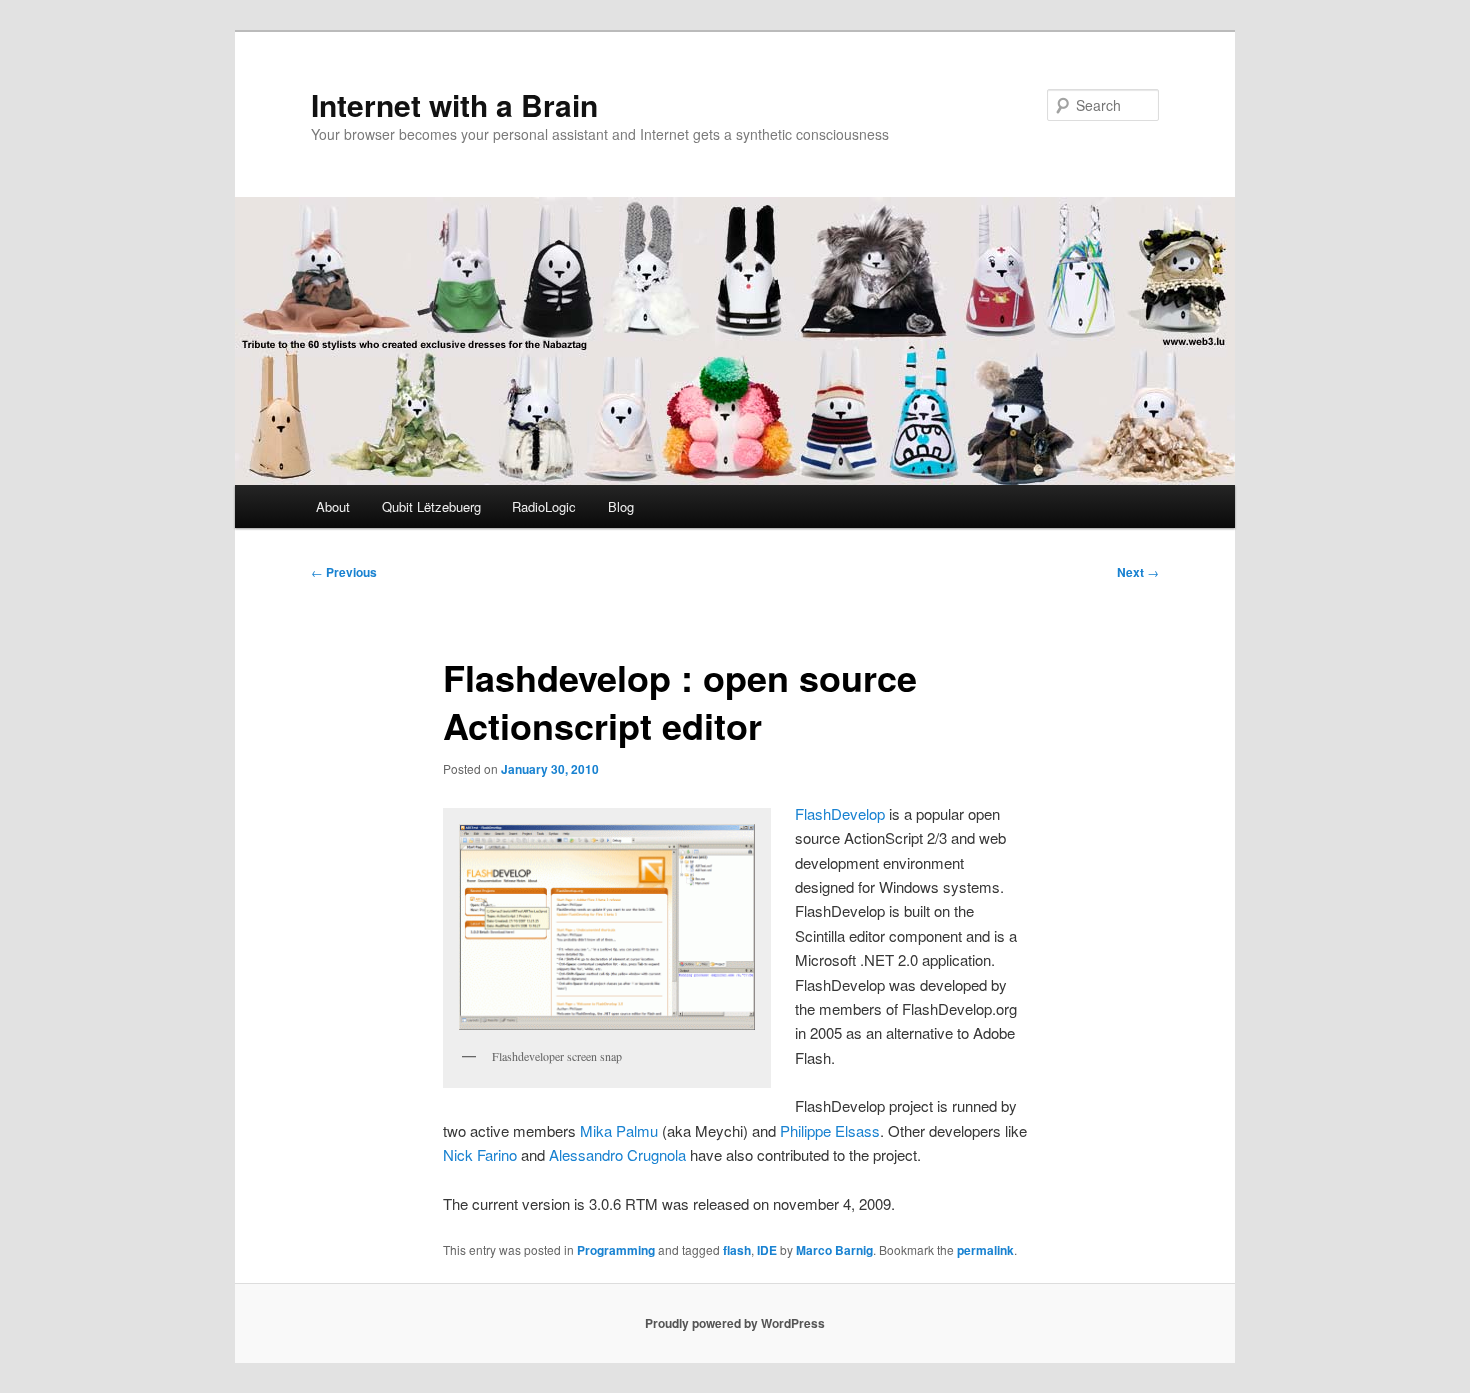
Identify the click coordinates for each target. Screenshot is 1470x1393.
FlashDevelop (840, 813)
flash (737, 1250)
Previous (344, 572)
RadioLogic (544, 506)
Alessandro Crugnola (617, 1154)
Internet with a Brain (454, 104)
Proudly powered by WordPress (735, 1323)
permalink (985, 1250)
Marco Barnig (834, 1250)
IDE (767, 1250)
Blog (621, 506)
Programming (616, 1250)
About (333, 506)
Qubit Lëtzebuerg (431, 506)
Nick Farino (480, 1154)
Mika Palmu (619, 1130)
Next (1138, 572)
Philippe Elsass (830, 1130)
